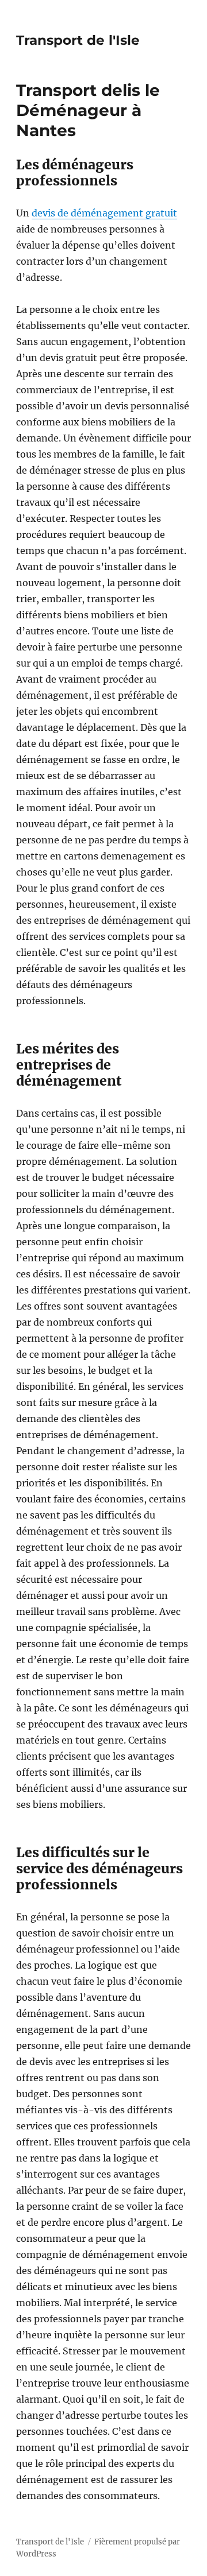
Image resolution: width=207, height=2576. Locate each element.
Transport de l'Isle (78, 40)
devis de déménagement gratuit (104, 213)
